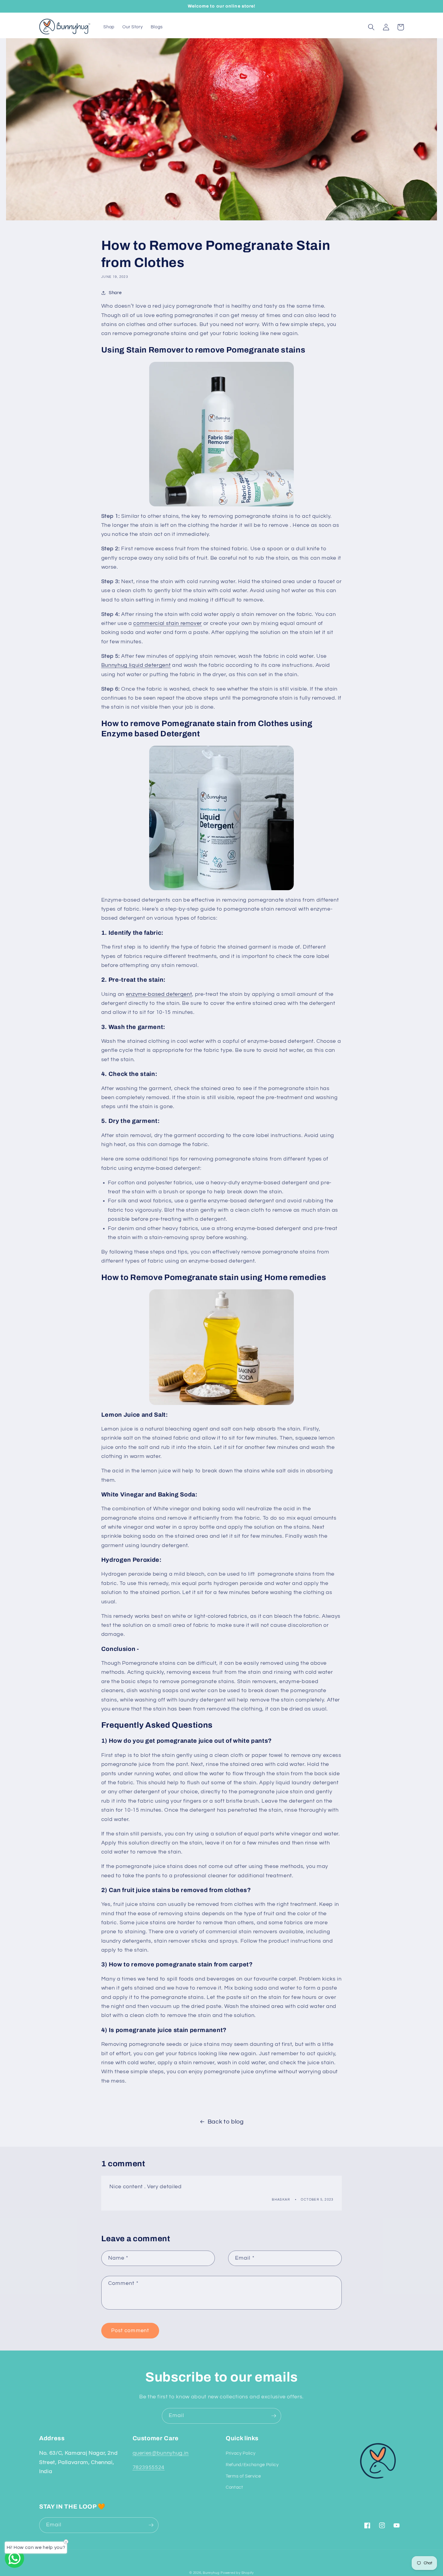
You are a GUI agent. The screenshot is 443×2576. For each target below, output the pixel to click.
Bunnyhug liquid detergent (136, 665)
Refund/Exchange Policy (252, 2465)
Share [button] (115, 293)
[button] (371, 27)
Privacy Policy (240, 2453)
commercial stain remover (168, 623)
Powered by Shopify (237, 2573)
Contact (234, 2487)
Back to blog (226, 2122)
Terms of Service (243, 2476)
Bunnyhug (211, 2573)
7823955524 (149, 2468)
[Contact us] (14, 2558)
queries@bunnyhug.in (161, 2453)
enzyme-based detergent (159, 994)
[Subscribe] (274, 2416)
